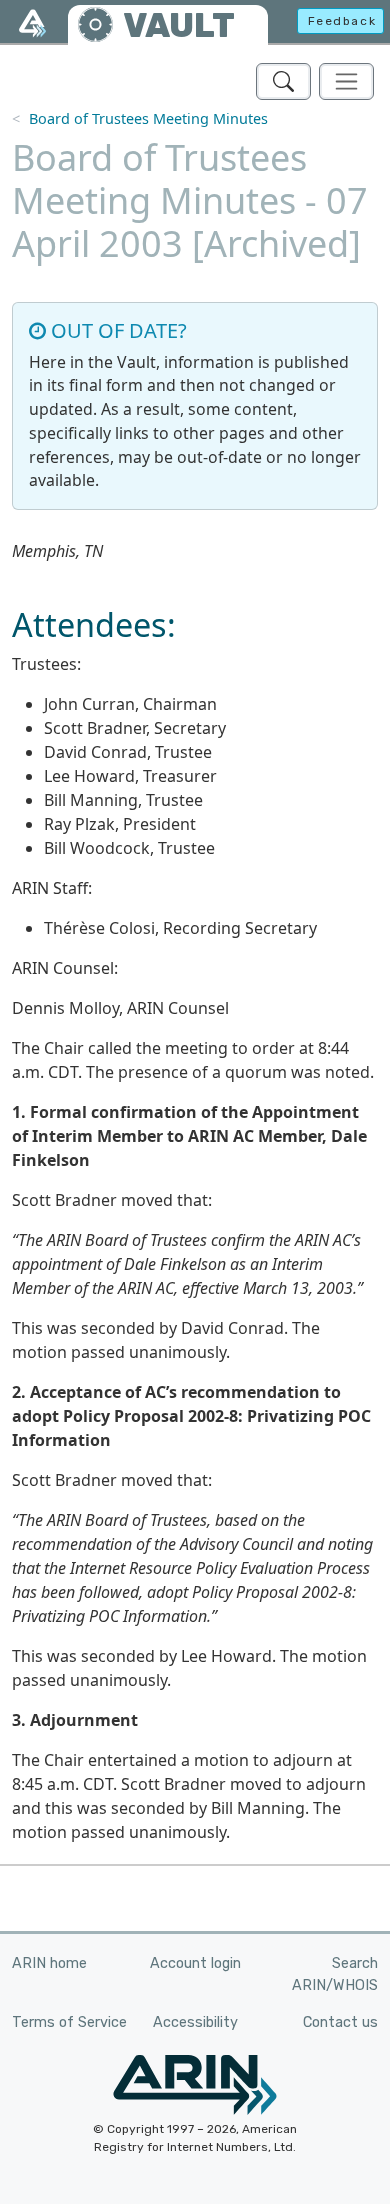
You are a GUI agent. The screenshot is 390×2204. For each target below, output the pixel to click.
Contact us (340, 2022)
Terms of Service (69, 2022)
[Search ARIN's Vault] (283, 81)
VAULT (179, 25)
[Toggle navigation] (346, 81)
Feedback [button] (342, 21)
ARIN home (49, 1963)
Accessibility (195, 2022)
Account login (195, 1963)
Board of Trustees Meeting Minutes (148, 118)
